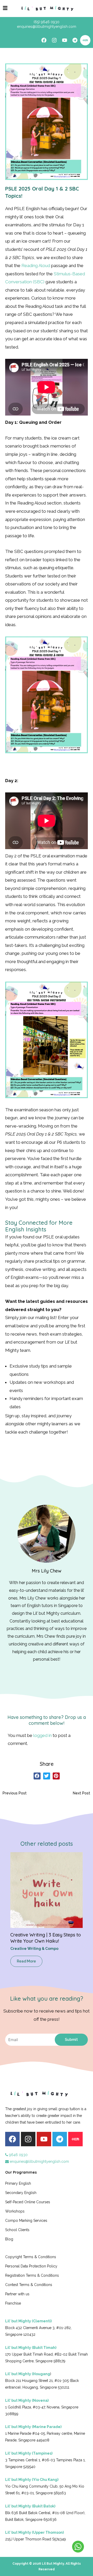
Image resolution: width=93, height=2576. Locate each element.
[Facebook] (44, 40)
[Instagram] (54, 40)
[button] (37, 1776)
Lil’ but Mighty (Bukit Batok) (30, 2506)
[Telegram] (75, 40)
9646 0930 (18, 2155)
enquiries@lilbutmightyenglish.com (39, 2161)
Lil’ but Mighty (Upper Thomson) (34, 2532)
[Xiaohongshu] (85, 40)
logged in (42, 1735)
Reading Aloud (36, 266)
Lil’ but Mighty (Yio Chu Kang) (32, 2480)
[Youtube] (65, 40)
